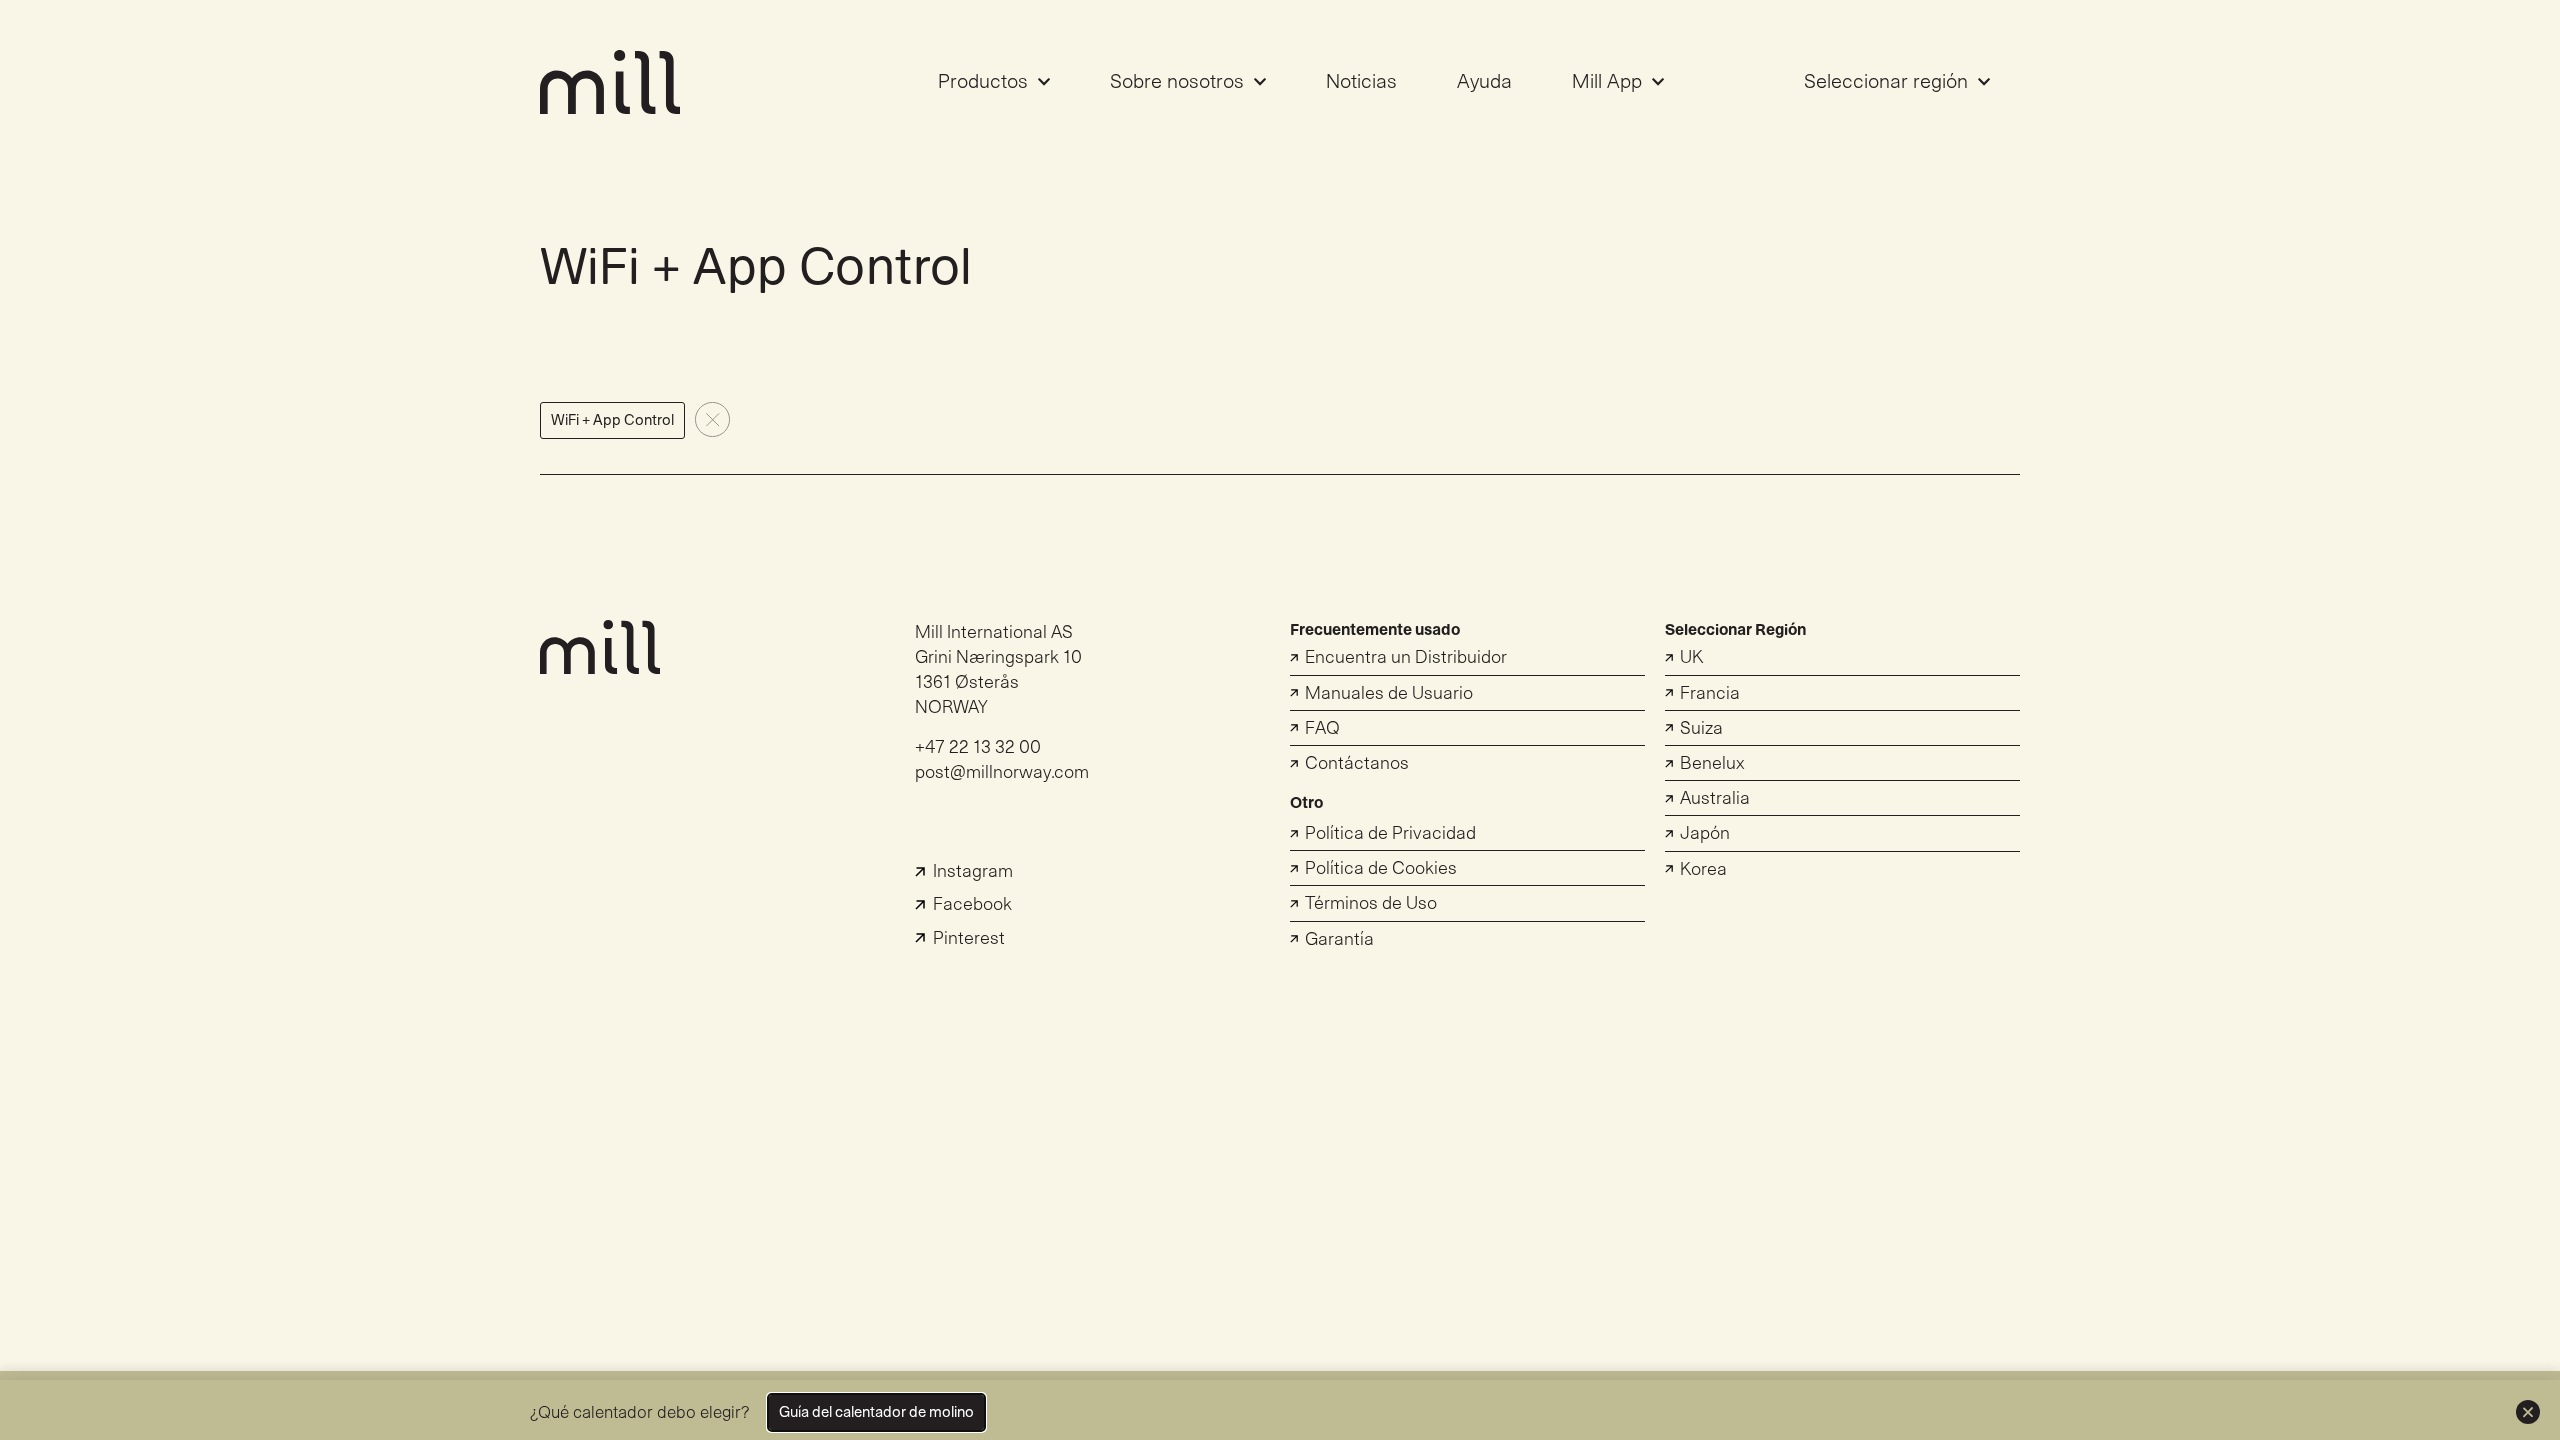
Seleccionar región (1886, 82)
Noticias (1361, 82)
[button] (612, 420)
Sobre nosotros (1177, 82)
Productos (983, 82)
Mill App (1607, 82)
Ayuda (1484, 82)
